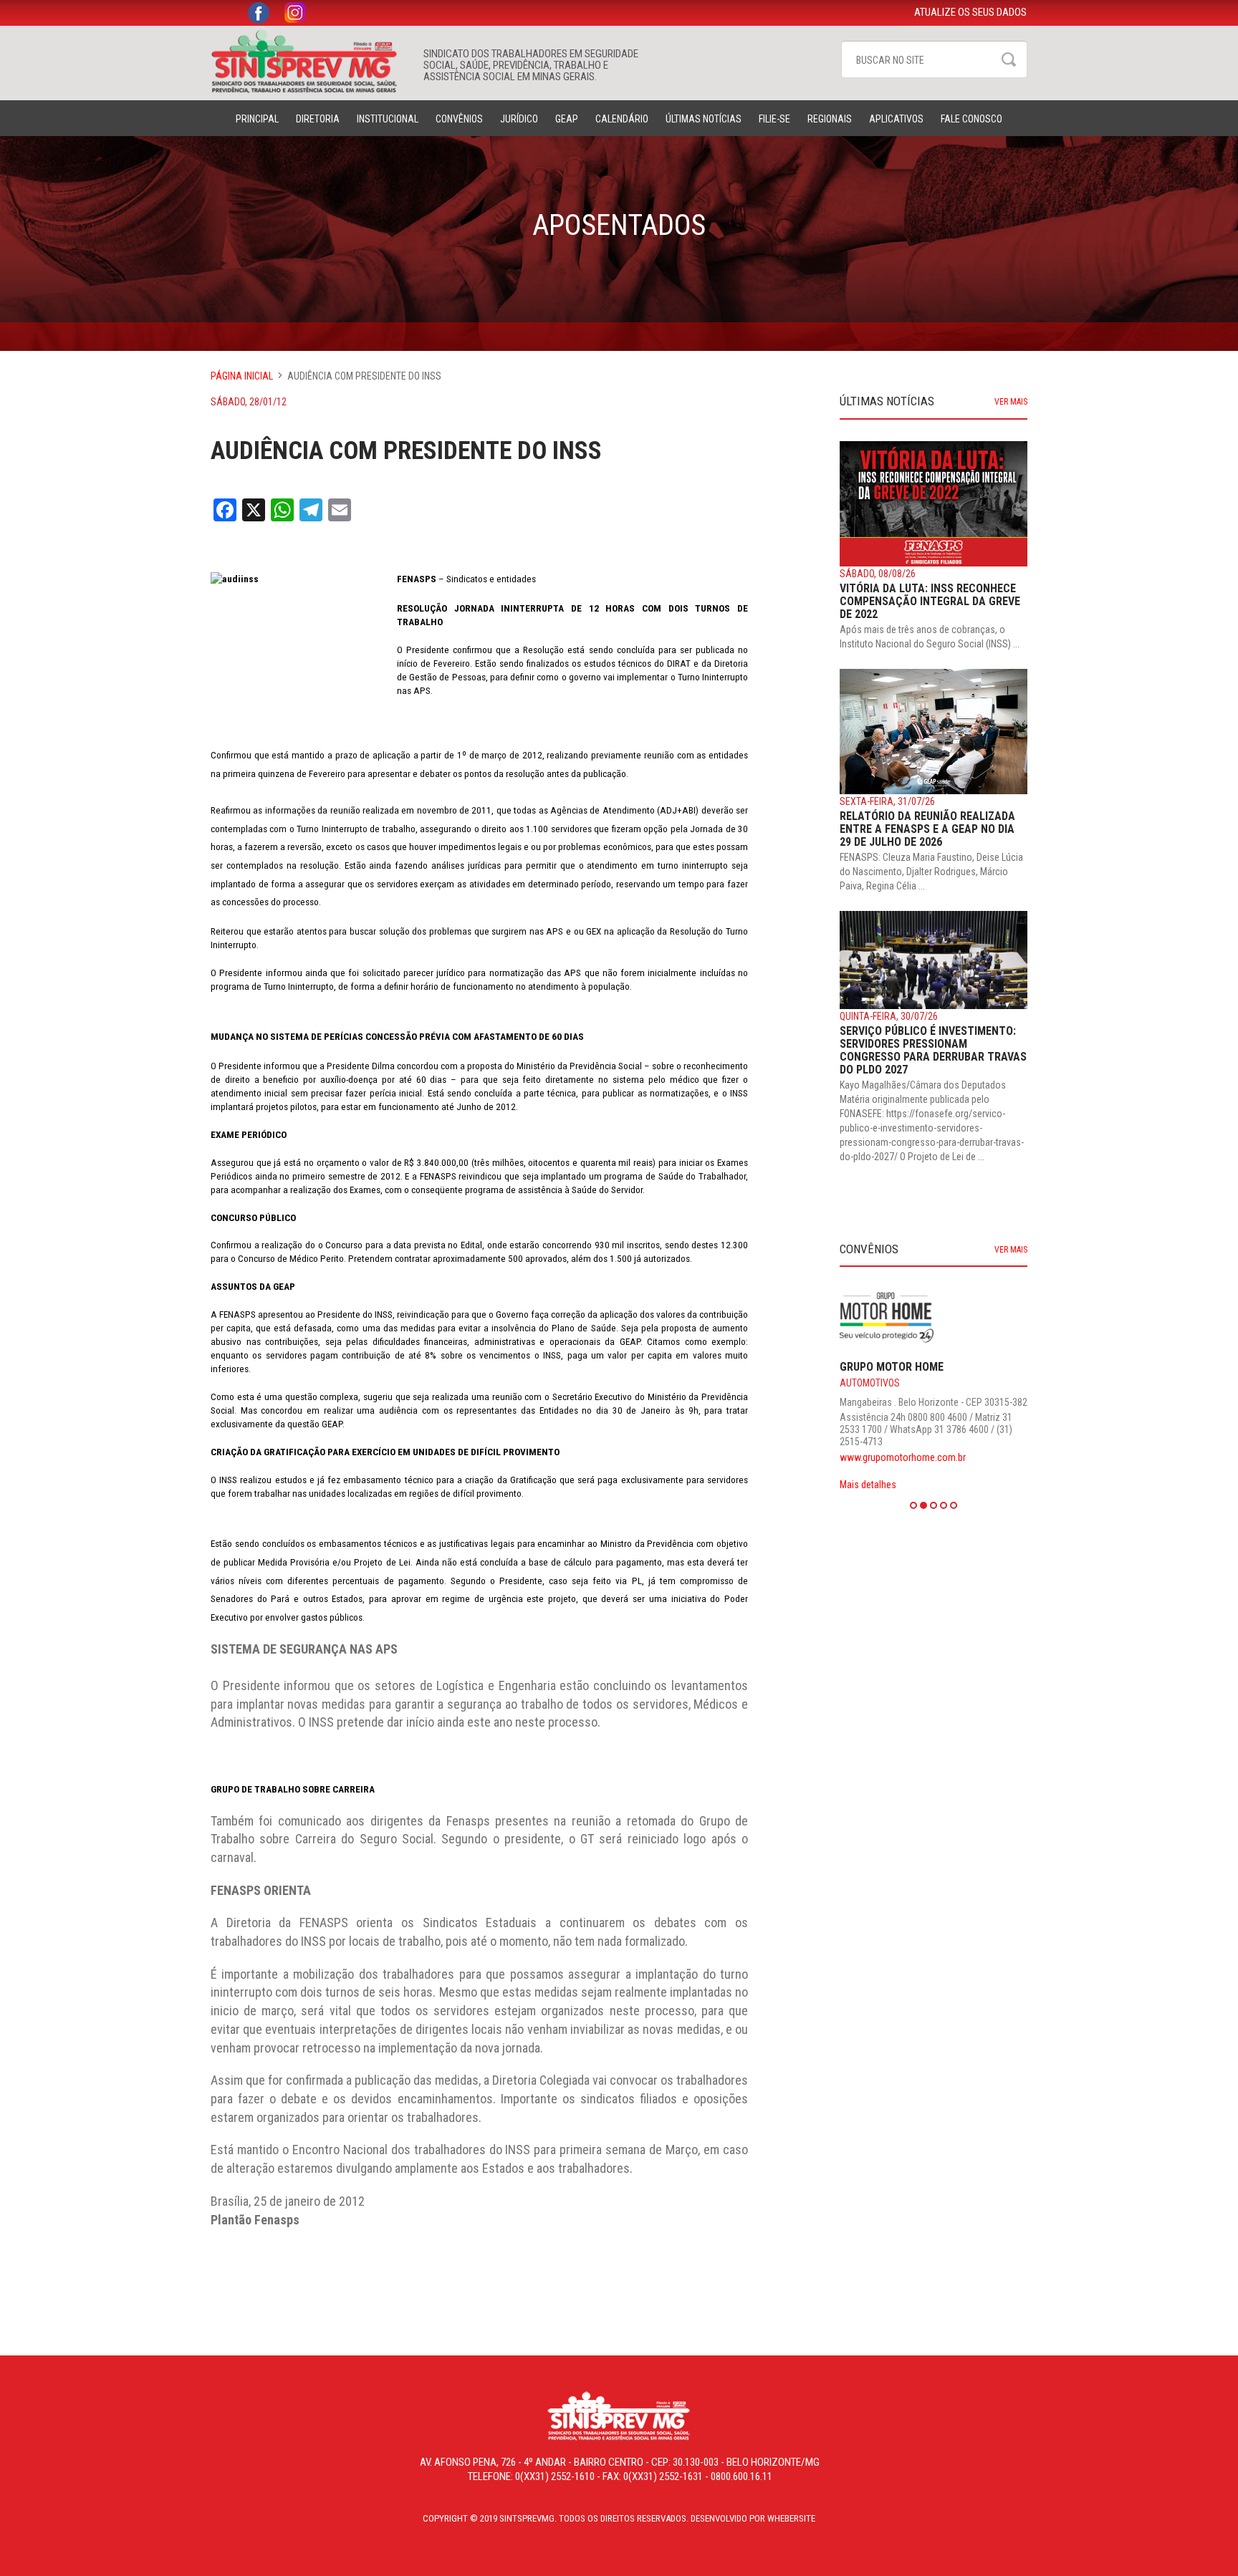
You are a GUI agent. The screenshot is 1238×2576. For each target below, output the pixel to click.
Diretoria (318, 119)
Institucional (388, 119)
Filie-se (774, 119)
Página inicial (242, 376)
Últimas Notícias (704, 119)
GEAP (567, 119)
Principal (257, 119)
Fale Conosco (971, 119)
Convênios (459, 119)
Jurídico (519, 119)
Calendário (622, 119)
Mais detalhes (868, 1485)
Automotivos (870, 1383)
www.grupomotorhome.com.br (903, 1457)
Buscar (1009, 59)
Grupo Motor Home (892, 1367)
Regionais (830, 119)
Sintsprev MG (310, 62)
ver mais (1011, 402)
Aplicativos (896, 119)
